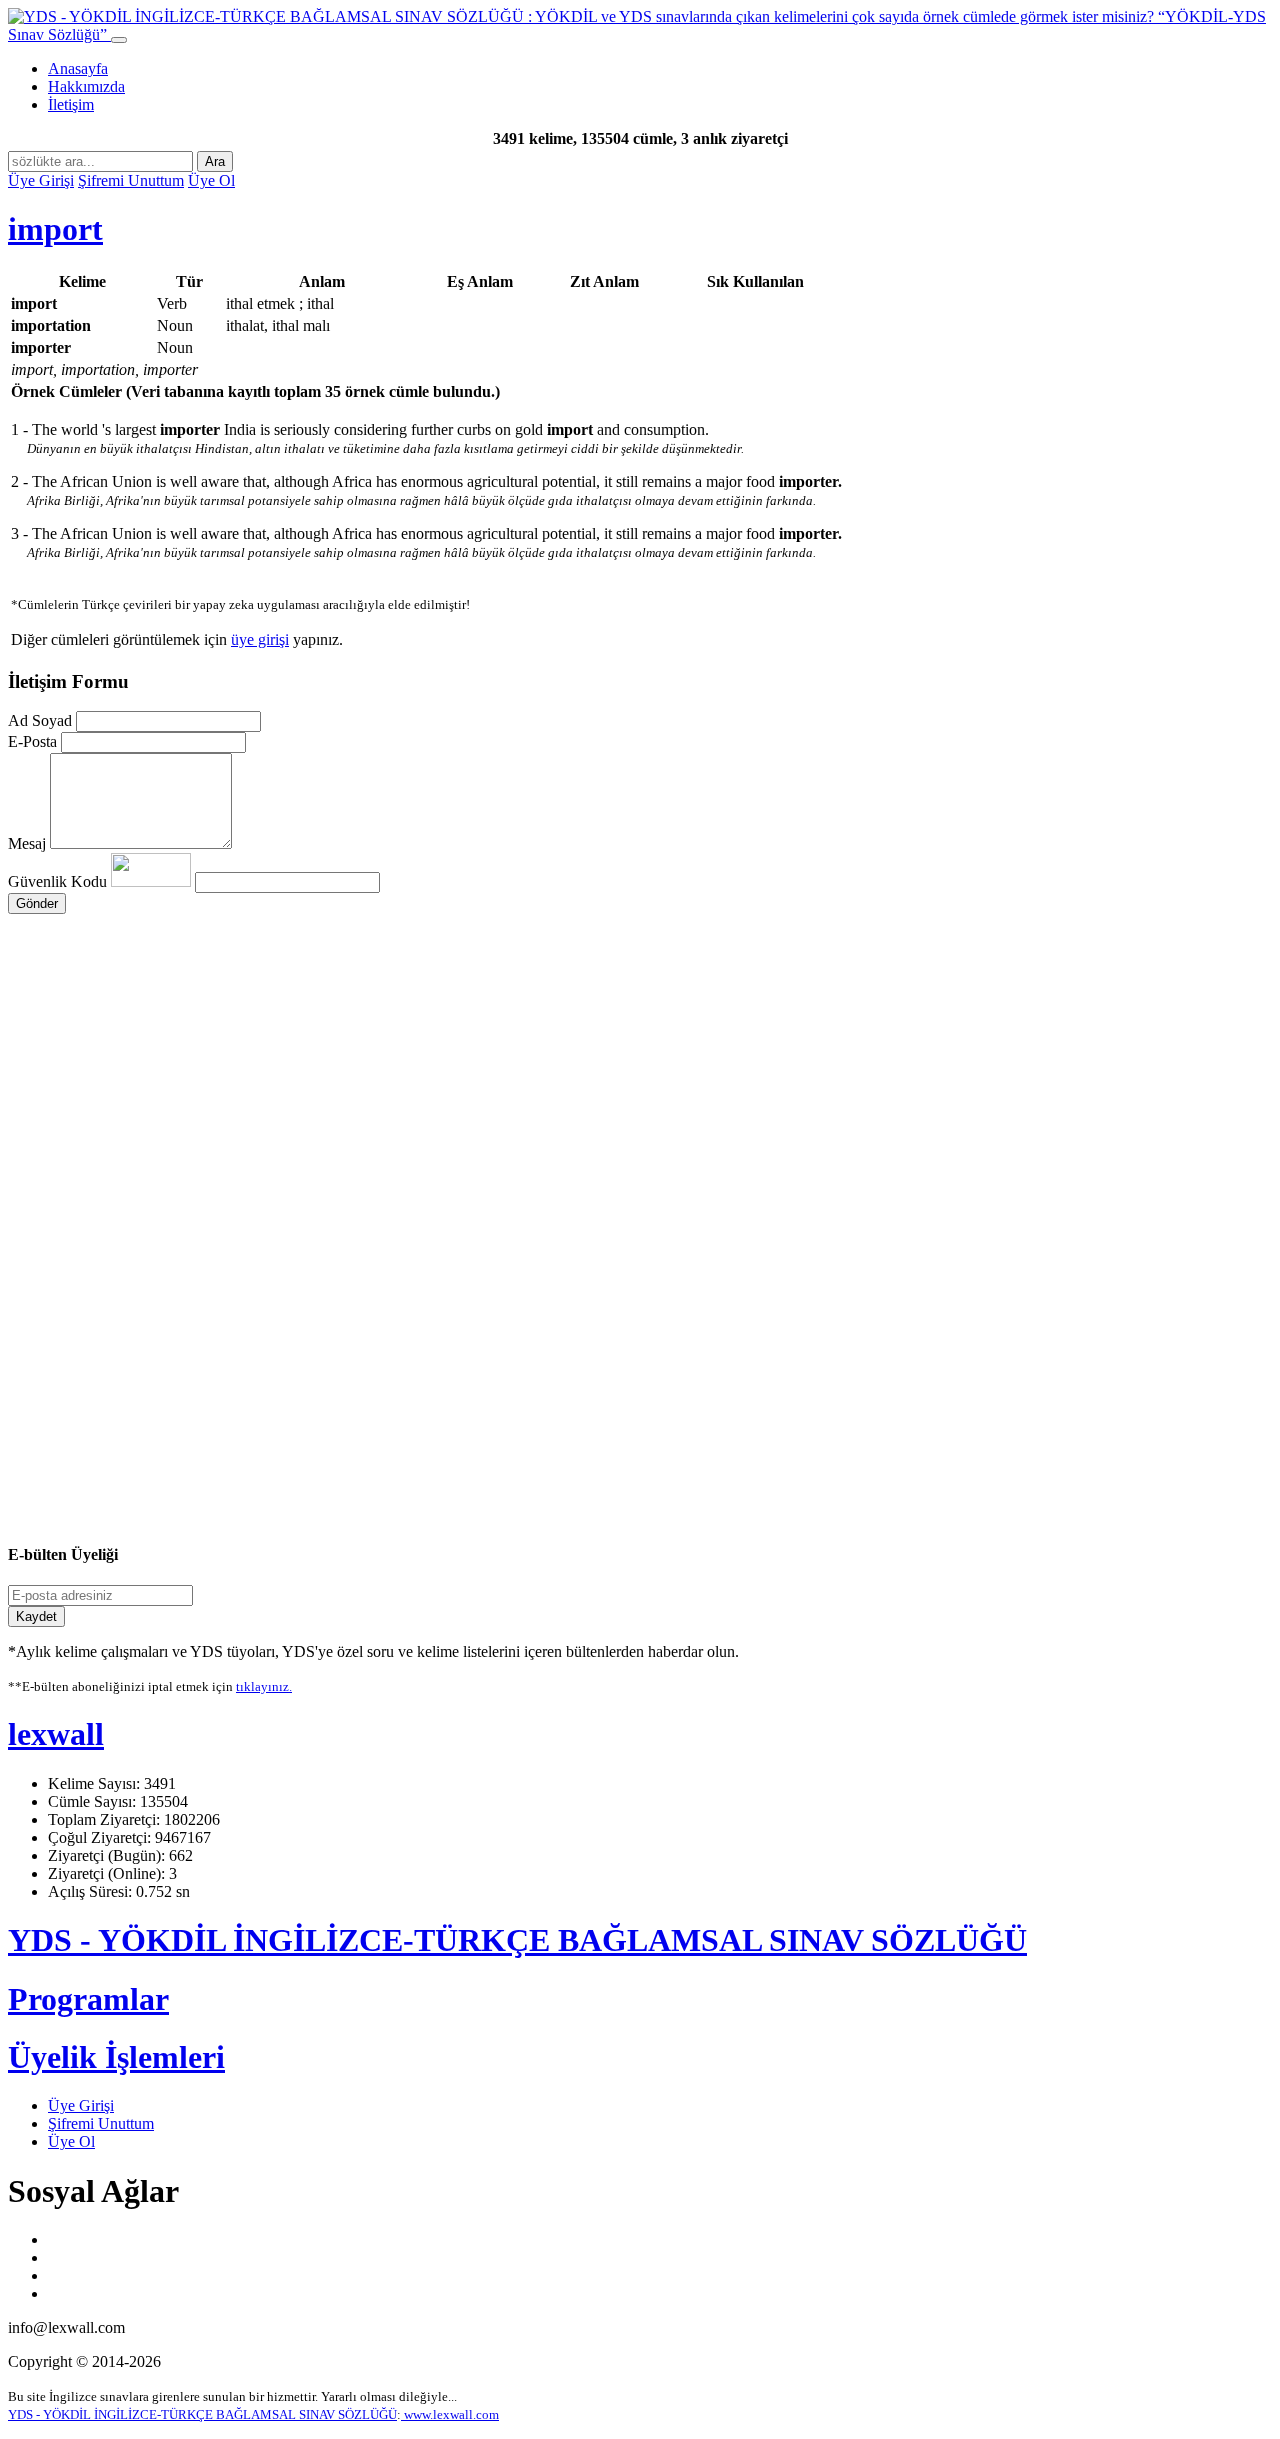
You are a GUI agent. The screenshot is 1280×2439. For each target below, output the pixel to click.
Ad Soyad (40, 720)
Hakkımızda (86, 86)
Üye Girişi (41, 180)
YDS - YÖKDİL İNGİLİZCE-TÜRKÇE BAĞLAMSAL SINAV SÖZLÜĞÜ (517, 1940)
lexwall (56, 1734)
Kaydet (36, 1616)
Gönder (37, 903)
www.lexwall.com (450, 2414)
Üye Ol (211, 180)
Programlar (88, 1999)
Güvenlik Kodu (59, 881)
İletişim (71, 104)
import (55, 229)
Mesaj (27, 843)
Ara (215, 161)
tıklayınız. (264, 1686)
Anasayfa (78, 68)
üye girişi (260, 639)
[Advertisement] (608, 1104)
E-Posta (32, 741)
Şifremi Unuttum (131, 180)
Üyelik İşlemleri (116, 2057)
